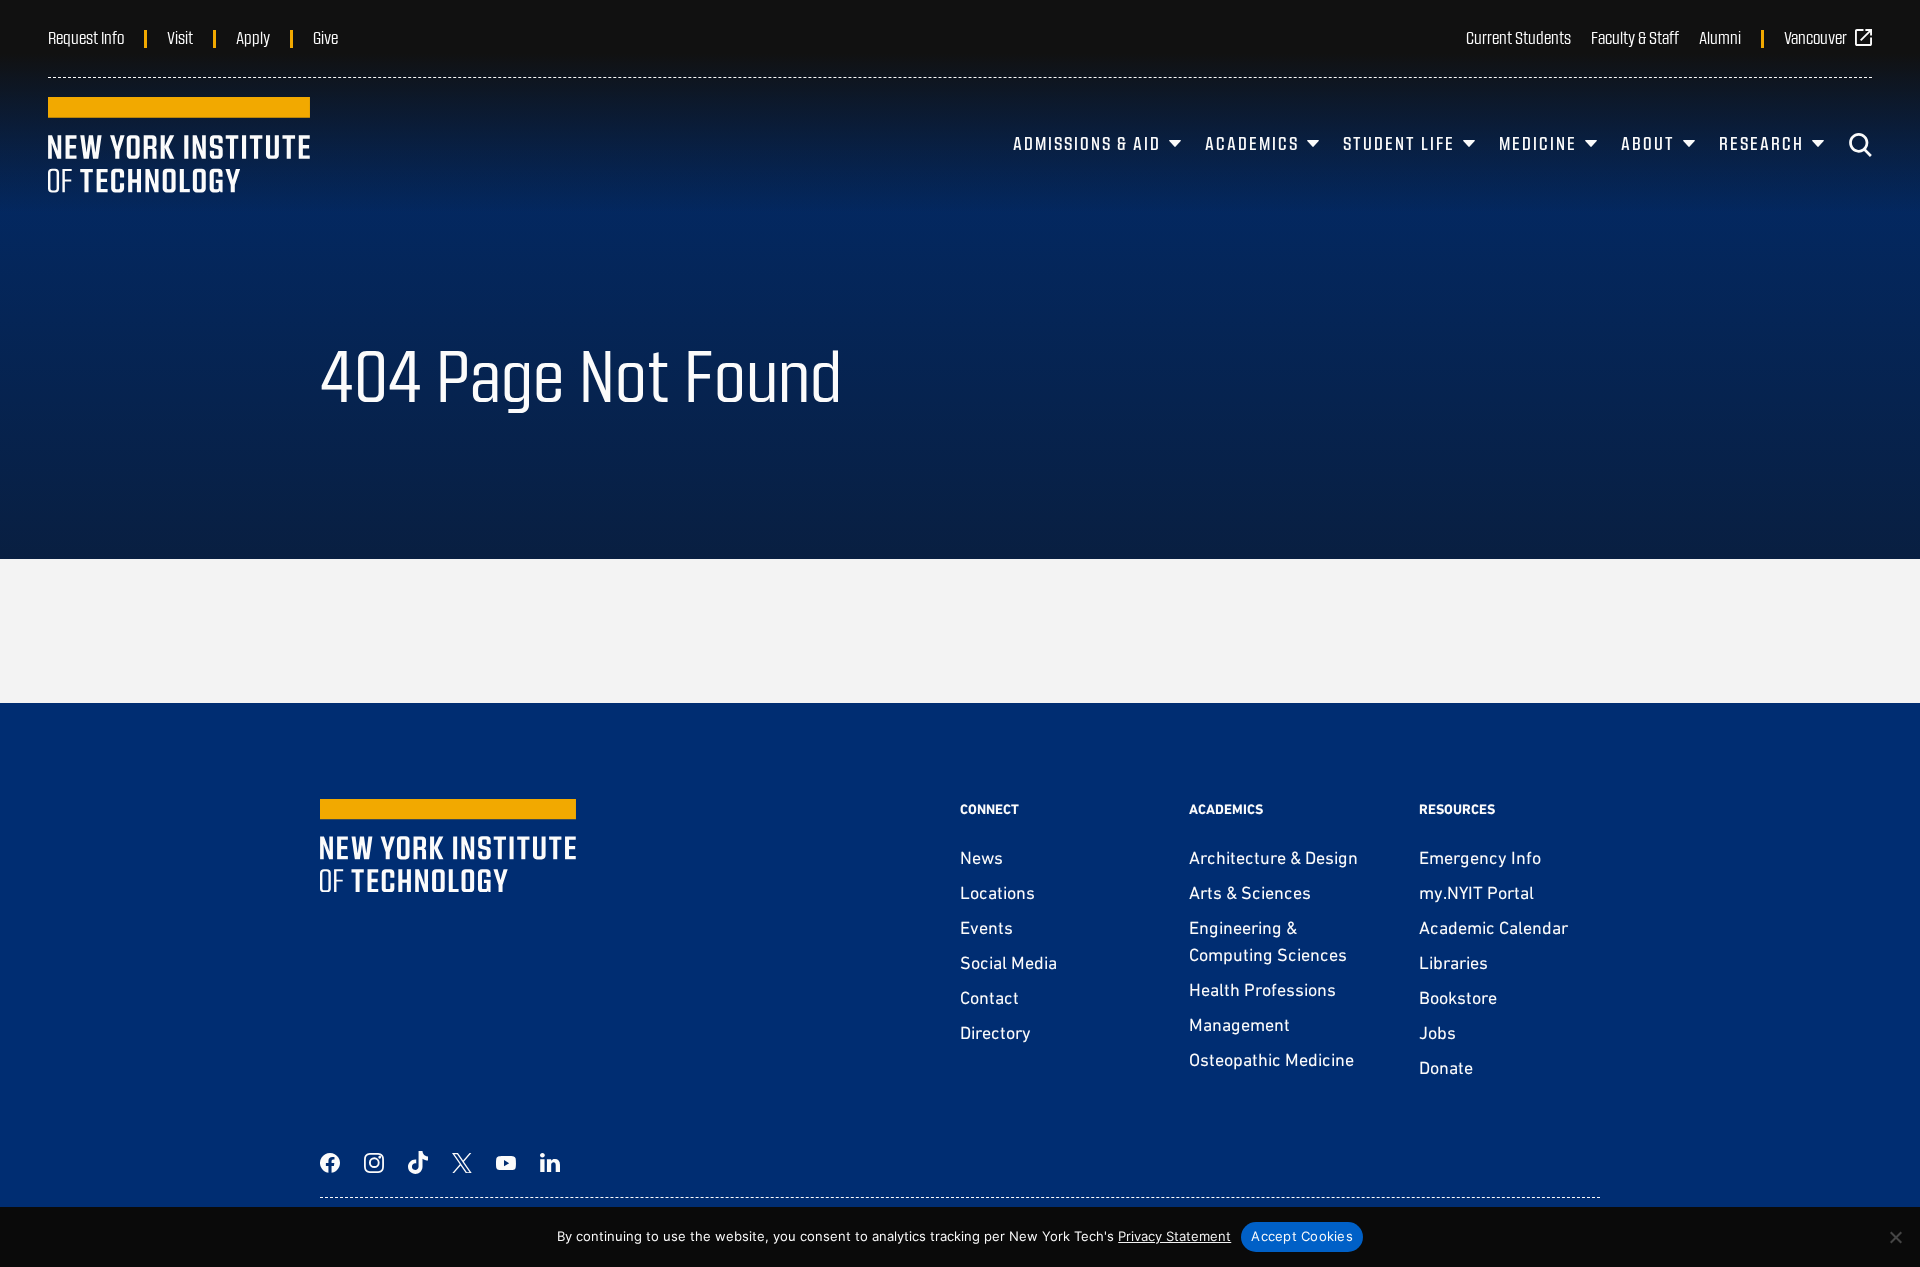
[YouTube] (506, 1163)
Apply (253, 37)
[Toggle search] (1860, 145)
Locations (997, 892)
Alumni (1720, 37)
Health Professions (1262, 989)
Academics (1252, 143)
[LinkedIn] (550, 1163)
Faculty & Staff (1635, 37)
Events (986, 927)
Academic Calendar (1493, 927)
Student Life (1399, 143)
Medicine (1538, 143)
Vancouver (1815, 37)
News (981, 857)
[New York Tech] (179, 145)
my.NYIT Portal (1476, 892)
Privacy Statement (1174, 1236)
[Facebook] (330, 1163)
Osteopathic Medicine (1271, 1059)
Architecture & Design (1273, 857)
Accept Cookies (1302, 1236)
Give (325, 37)
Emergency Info (1480, 857)
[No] (1895, 1237)
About (1648, 143)
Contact (989, 997)
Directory (995, 1032)
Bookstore (1458, 997)
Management (1239, 1024)
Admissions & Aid (1087, 143)
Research (1761, 143)
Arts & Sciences (1250, 892)
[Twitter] (462, 1163)
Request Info (86, 37)
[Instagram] (374, 1163)
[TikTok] (418, 1163)
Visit (180, 37)
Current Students (1518, 37)
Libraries (1453, 962)
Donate (1446, 1067)
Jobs (1437, 1032)
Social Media (1008, 962)
